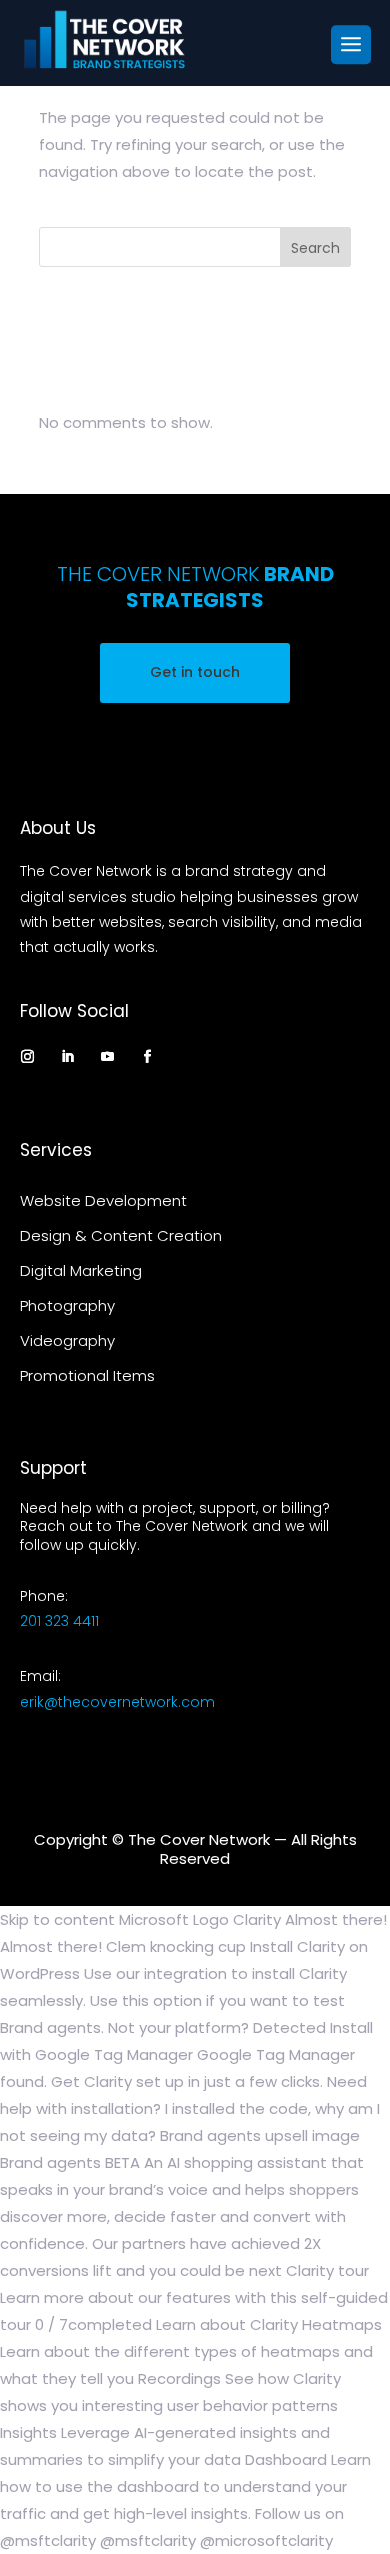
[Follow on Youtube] (108, 1056)
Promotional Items (87, 1375)
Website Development (103, 1200)
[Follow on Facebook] (148, 1056)
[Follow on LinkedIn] (68, 1056)
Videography (67, 1340)
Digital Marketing (81, 1270)
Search (315, 248)
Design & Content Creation (121, 1235)
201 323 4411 (59, 1621)
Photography (67, 1305)
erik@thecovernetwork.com (117, 1702)
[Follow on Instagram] (28, 1056)
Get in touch (195, 672)
